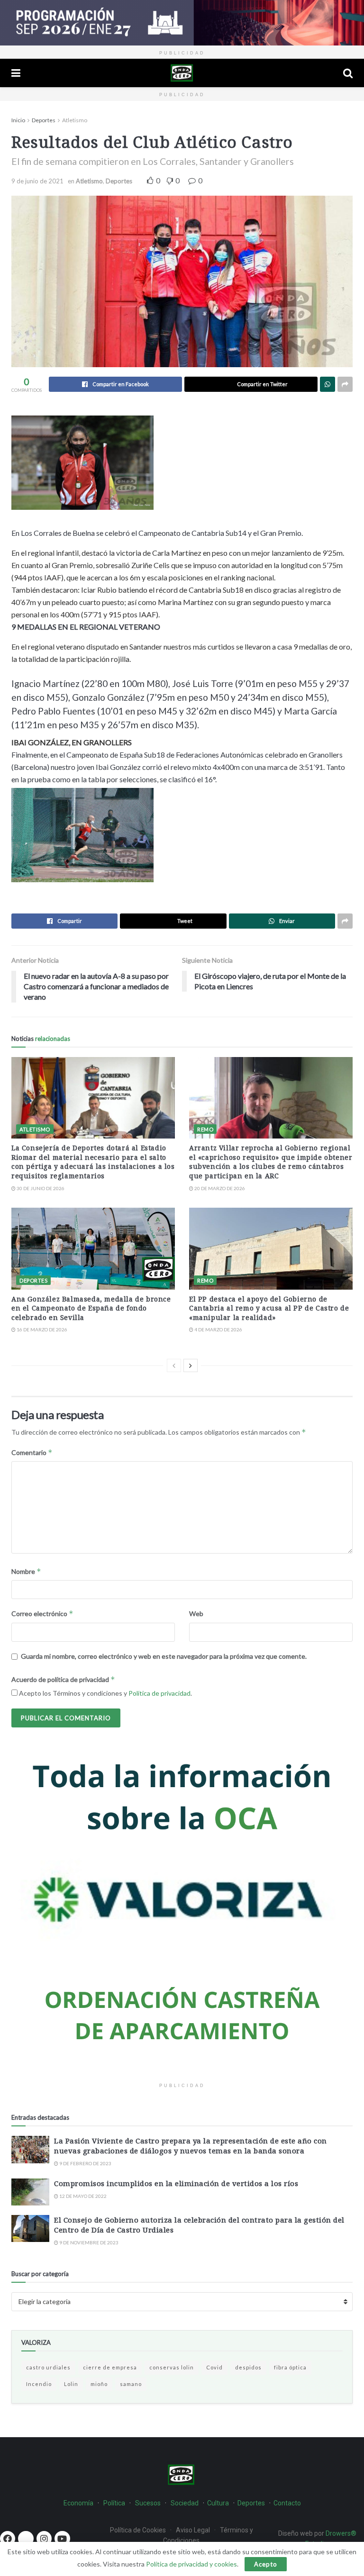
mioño (99, 2384)
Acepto (266, 2564)
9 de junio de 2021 (37, 181)
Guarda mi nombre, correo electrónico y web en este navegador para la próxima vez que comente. (164, 1656)
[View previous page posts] (174, 1365)
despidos (248, 2367)
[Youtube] (62, 2539)
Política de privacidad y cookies (191, 2564)
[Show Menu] (16, 73)
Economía (78, 2503)
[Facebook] (8, 2539)
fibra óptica (290, 2367)
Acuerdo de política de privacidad (63, 1679)
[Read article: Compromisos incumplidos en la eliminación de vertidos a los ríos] (30, 2192)
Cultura (218, 2503)
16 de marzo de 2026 (41, 1329)
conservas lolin (172, 2367)
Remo (205, 1129)
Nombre (26, 1571)
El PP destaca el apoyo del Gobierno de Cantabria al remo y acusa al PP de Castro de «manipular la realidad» (269, 1308)
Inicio (18, 120)
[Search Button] (348, 73)
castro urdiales (48, 2367)
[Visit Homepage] (182, 73)
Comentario (32, 1452)
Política (114, 2503)
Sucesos (148, 2503)
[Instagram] (44, 2539)
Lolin (71, 2384)
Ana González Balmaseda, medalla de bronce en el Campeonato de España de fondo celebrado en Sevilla (91, 1308)
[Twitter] (26, 2539)
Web (196, 1613)
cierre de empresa (110, 2367)
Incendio (39, 2384)
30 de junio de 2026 (40, 1188)
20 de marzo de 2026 (219, 1188)
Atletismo (75, 120)
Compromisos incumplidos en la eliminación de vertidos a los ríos (176, 2183)
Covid (214, 2367)
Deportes (44, 120)
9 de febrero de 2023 (85, 2163)
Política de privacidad (159, 1693)
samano (131, 2384)
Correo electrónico (42, 1613)
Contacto (287, 2503)
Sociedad (185, 2503)
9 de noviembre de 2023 (88, 2242)
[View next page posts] (191, 1365)
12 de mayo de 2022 (82, 2196)
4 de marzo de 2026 (218, 1329)
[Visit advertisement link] (182, 23)
